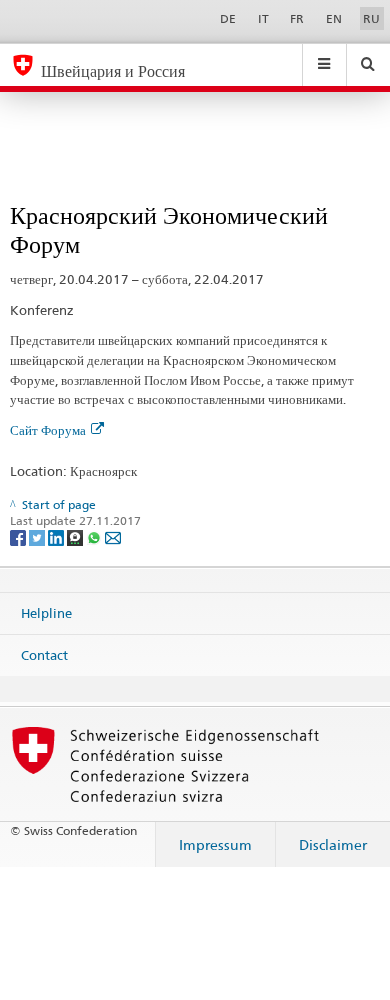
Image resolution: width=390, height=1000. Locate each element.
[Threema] (76, 536)
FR (297, 18)
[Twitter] (38, 536)
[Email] (113, 536)
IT (263, 18)
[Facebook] (19, 536)
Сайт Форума (48, 430)
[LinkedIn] (57, 536)
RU (371, 18)
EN (334, 18)
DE (228, 18)
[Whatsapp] (95, 536)
